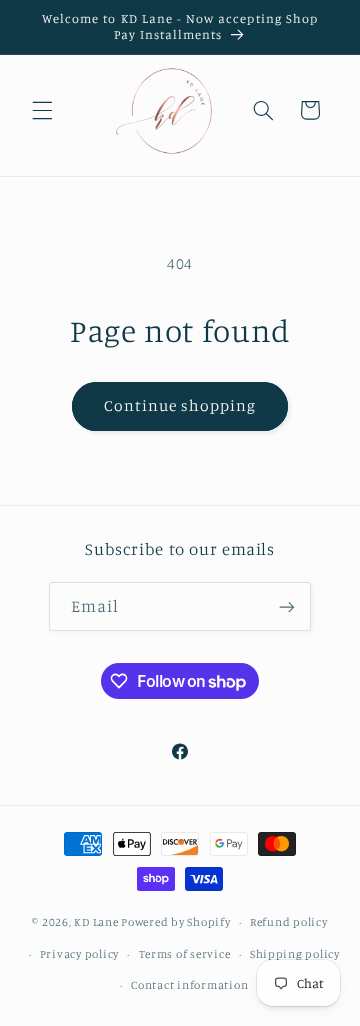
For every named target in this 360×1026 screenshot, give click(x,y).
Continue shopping (180, 405)
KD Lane (96, 922)
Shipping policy (295, 954)
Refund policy (289, 922)
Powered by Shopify (175, 922)
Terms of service (185, 954)
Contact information (189, 985)
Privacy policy (79, 954)
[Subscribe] (287, 606)
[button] (42, 110)
